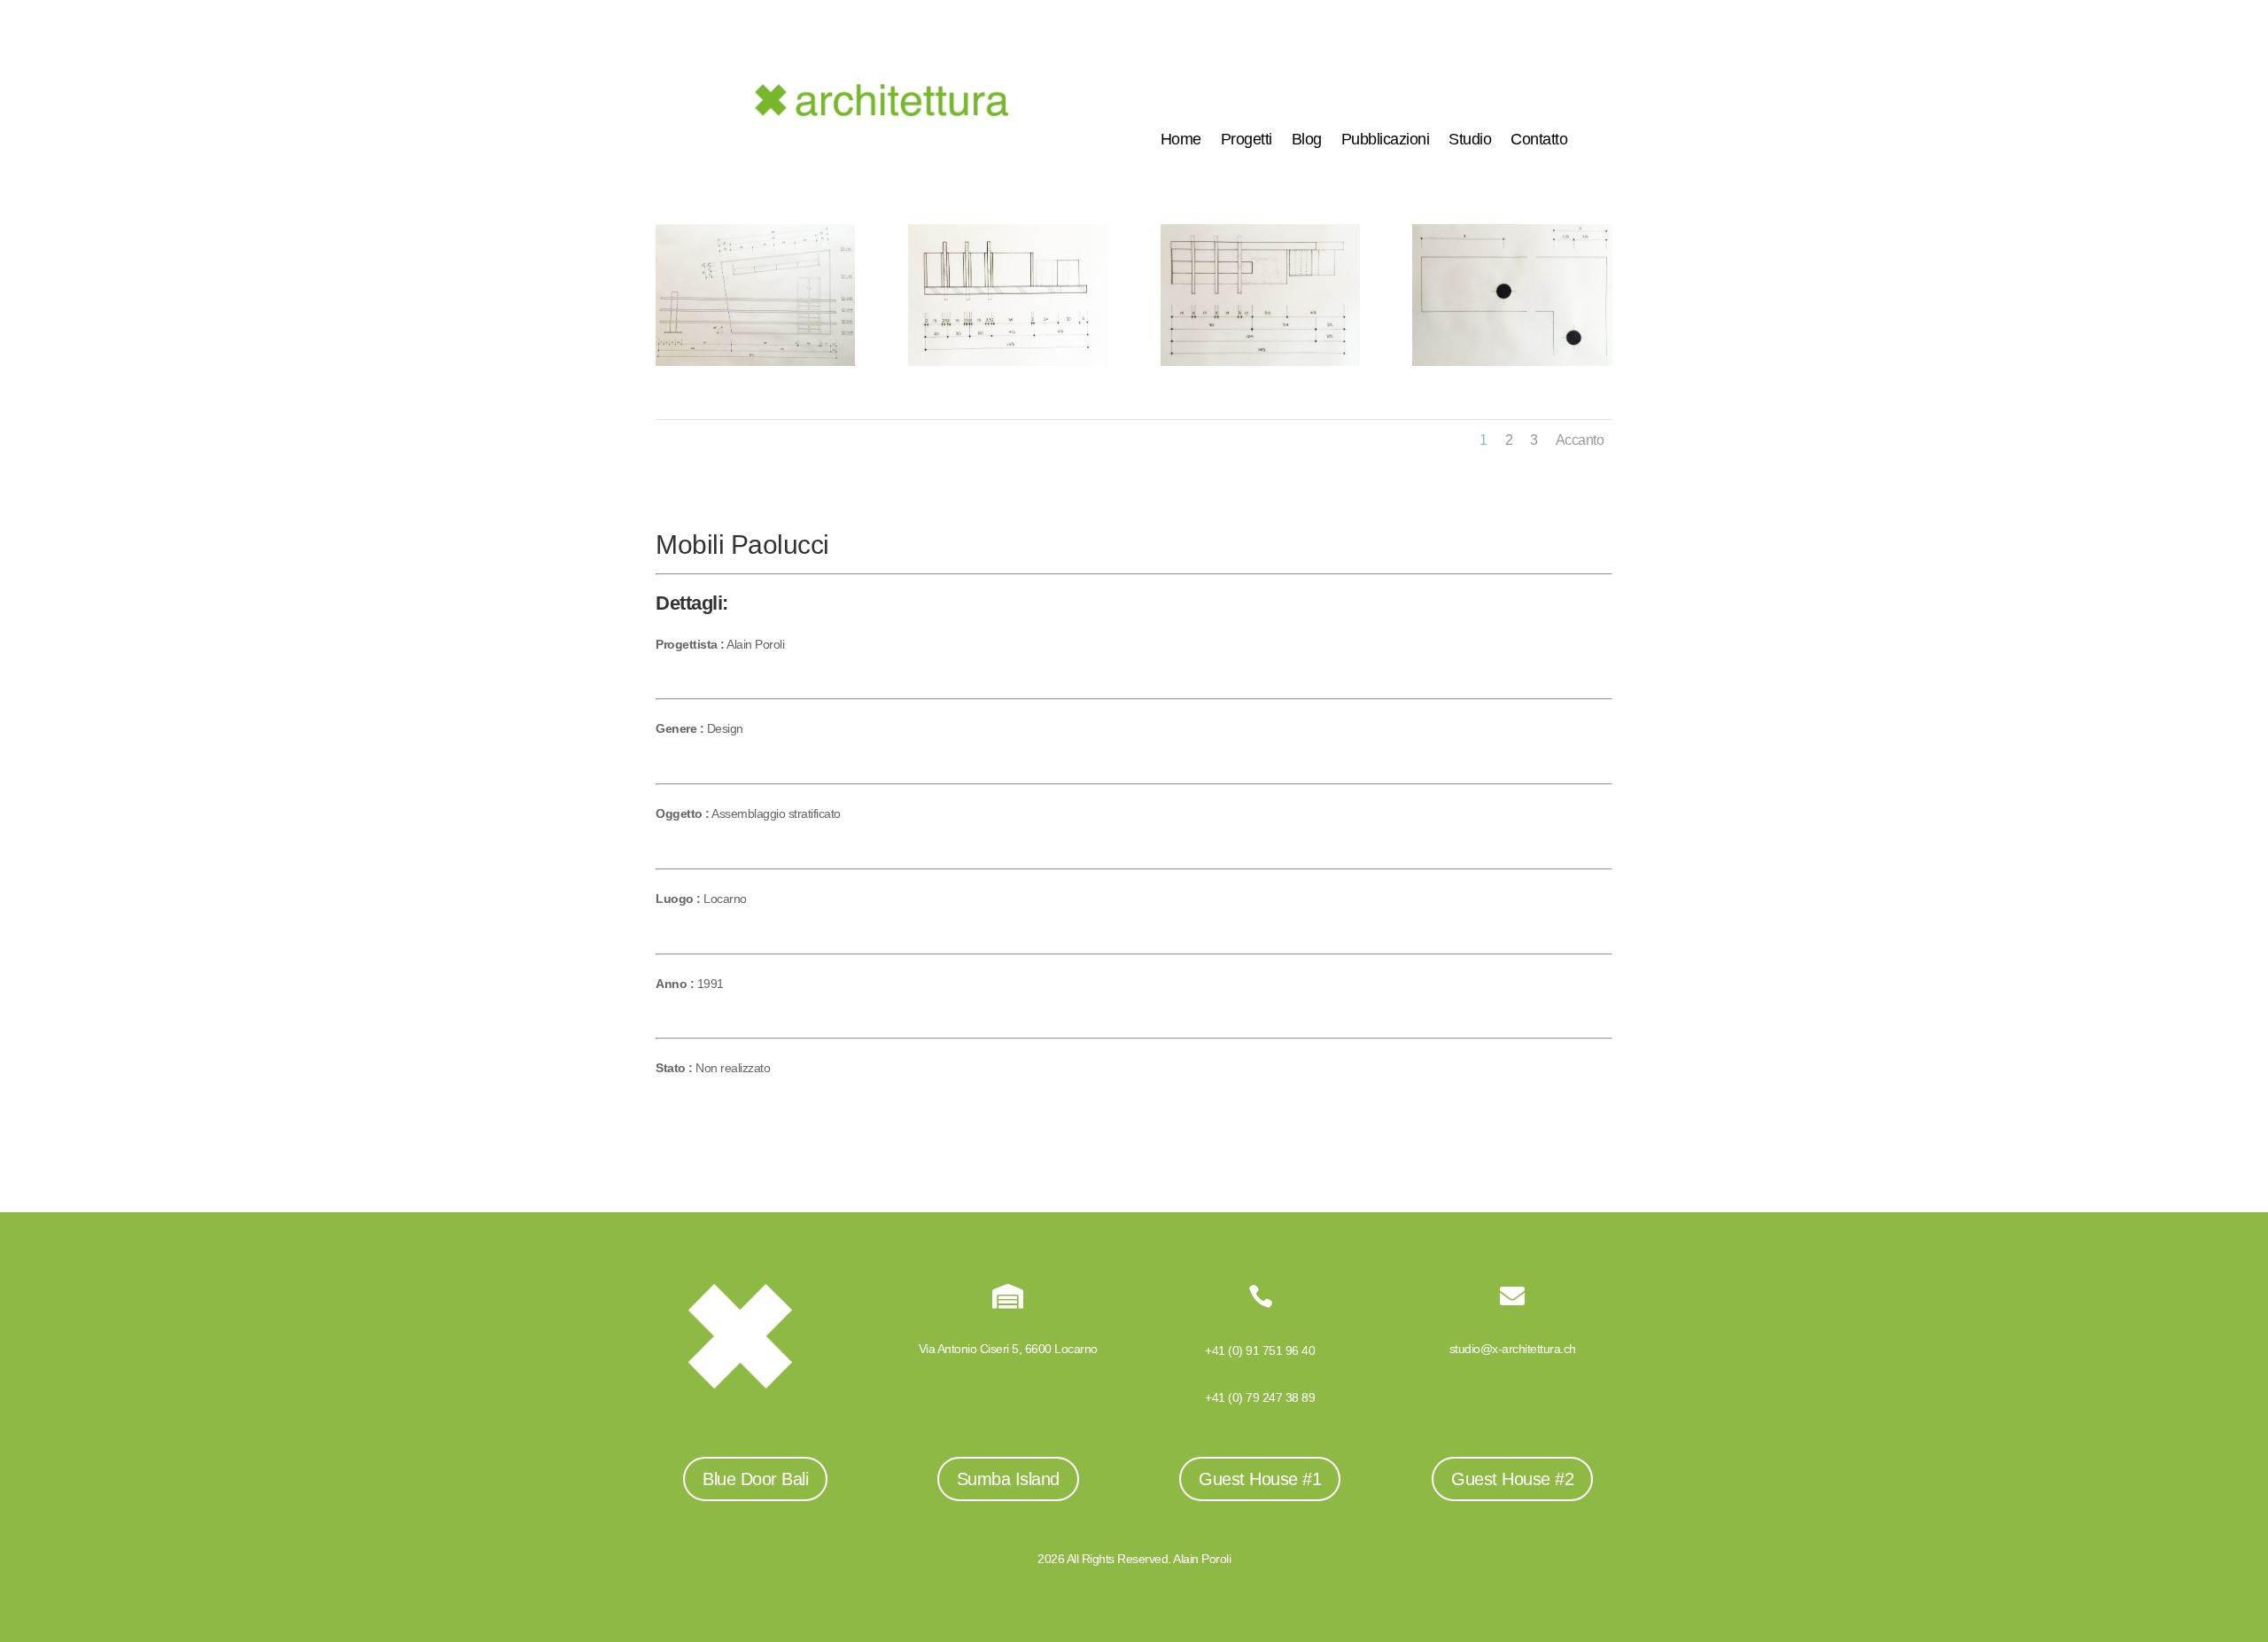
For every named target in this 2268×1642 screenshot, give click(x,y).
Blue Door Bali (755, 1479)
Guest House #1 (1260, 1479)
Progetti (1247, 140)
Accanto (1580, 440)
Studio (1470, 140)
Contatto (1539, 140)
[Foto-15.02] (1008, 366)
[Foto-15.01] (755, 366)
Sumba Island (1008, 1479)
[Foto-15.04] (1512, 366)
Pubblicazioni (1386, 140)
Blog (1307, 140)
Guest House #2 (1512, 1479)
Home (1181, 140)
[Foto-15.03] (1260, 366)
